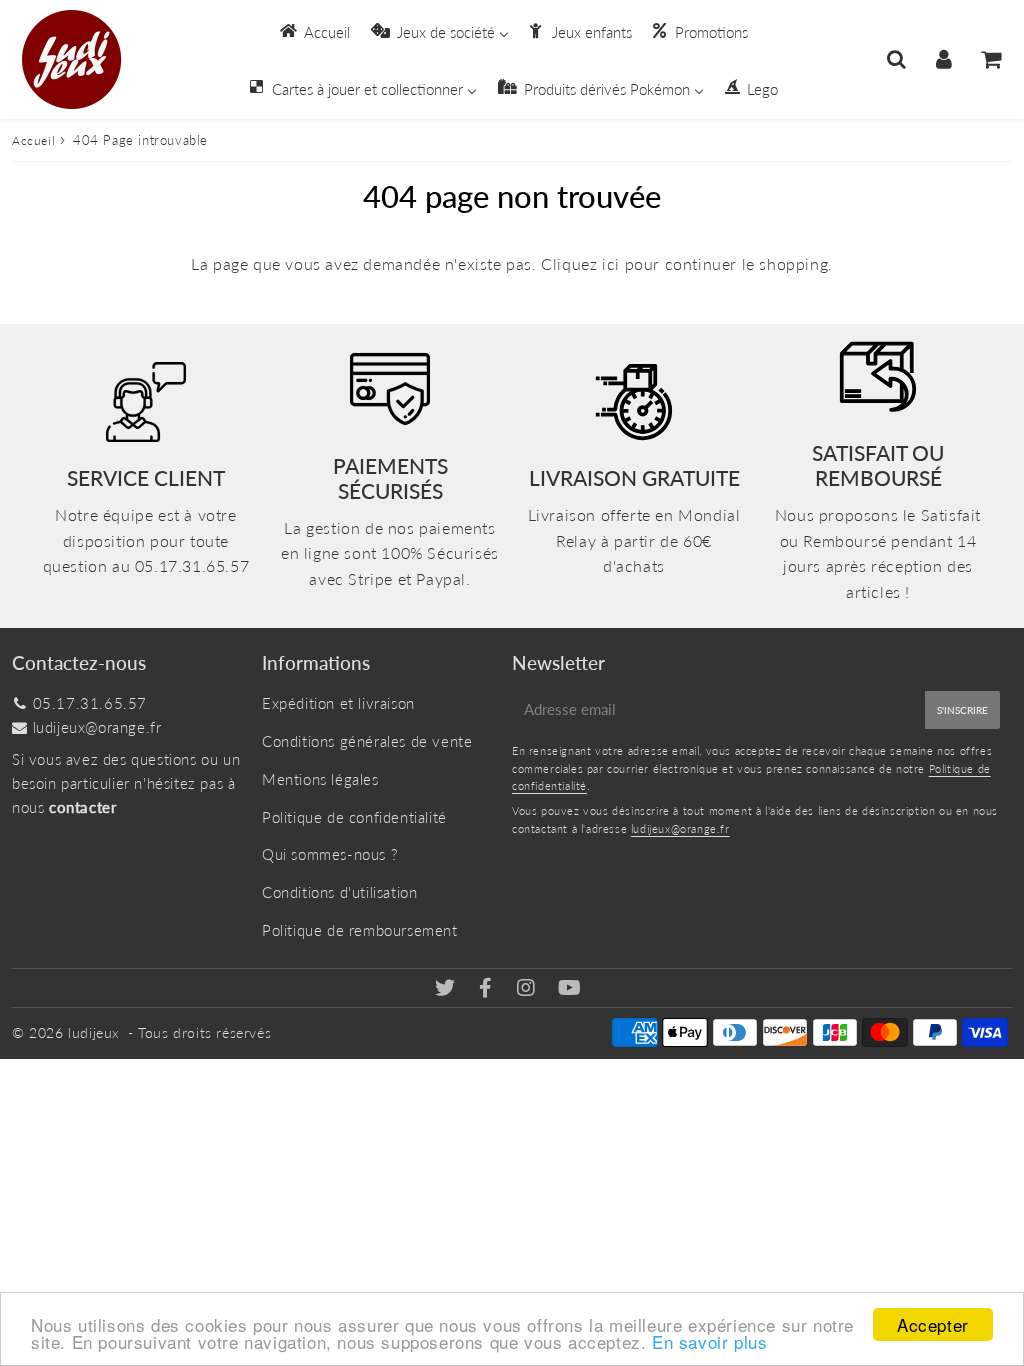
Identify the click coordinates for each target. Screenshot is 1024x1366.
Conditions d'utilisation (339, 892)
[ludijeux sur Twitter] (447, 989)
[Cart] (990, 59)
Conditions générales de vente (367, 741)
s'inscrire (962, 710)
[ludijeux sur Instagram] (528, 989)
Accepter (933, 1324)
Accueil (33, 140)
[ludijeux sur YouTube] (570, 989)
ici (611, 263)
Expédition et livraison (338, 703)
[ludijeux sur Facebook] (488, 989)
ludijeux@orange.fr (97, 727)
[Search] (896, 59)
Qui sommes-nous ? (329, 854)
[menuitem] (313, 31)
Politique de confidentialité (354, 817)
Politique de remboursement (360, 930)
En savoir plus (709, 1341)
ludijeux (94, 1032)
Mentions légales (320, 779)
